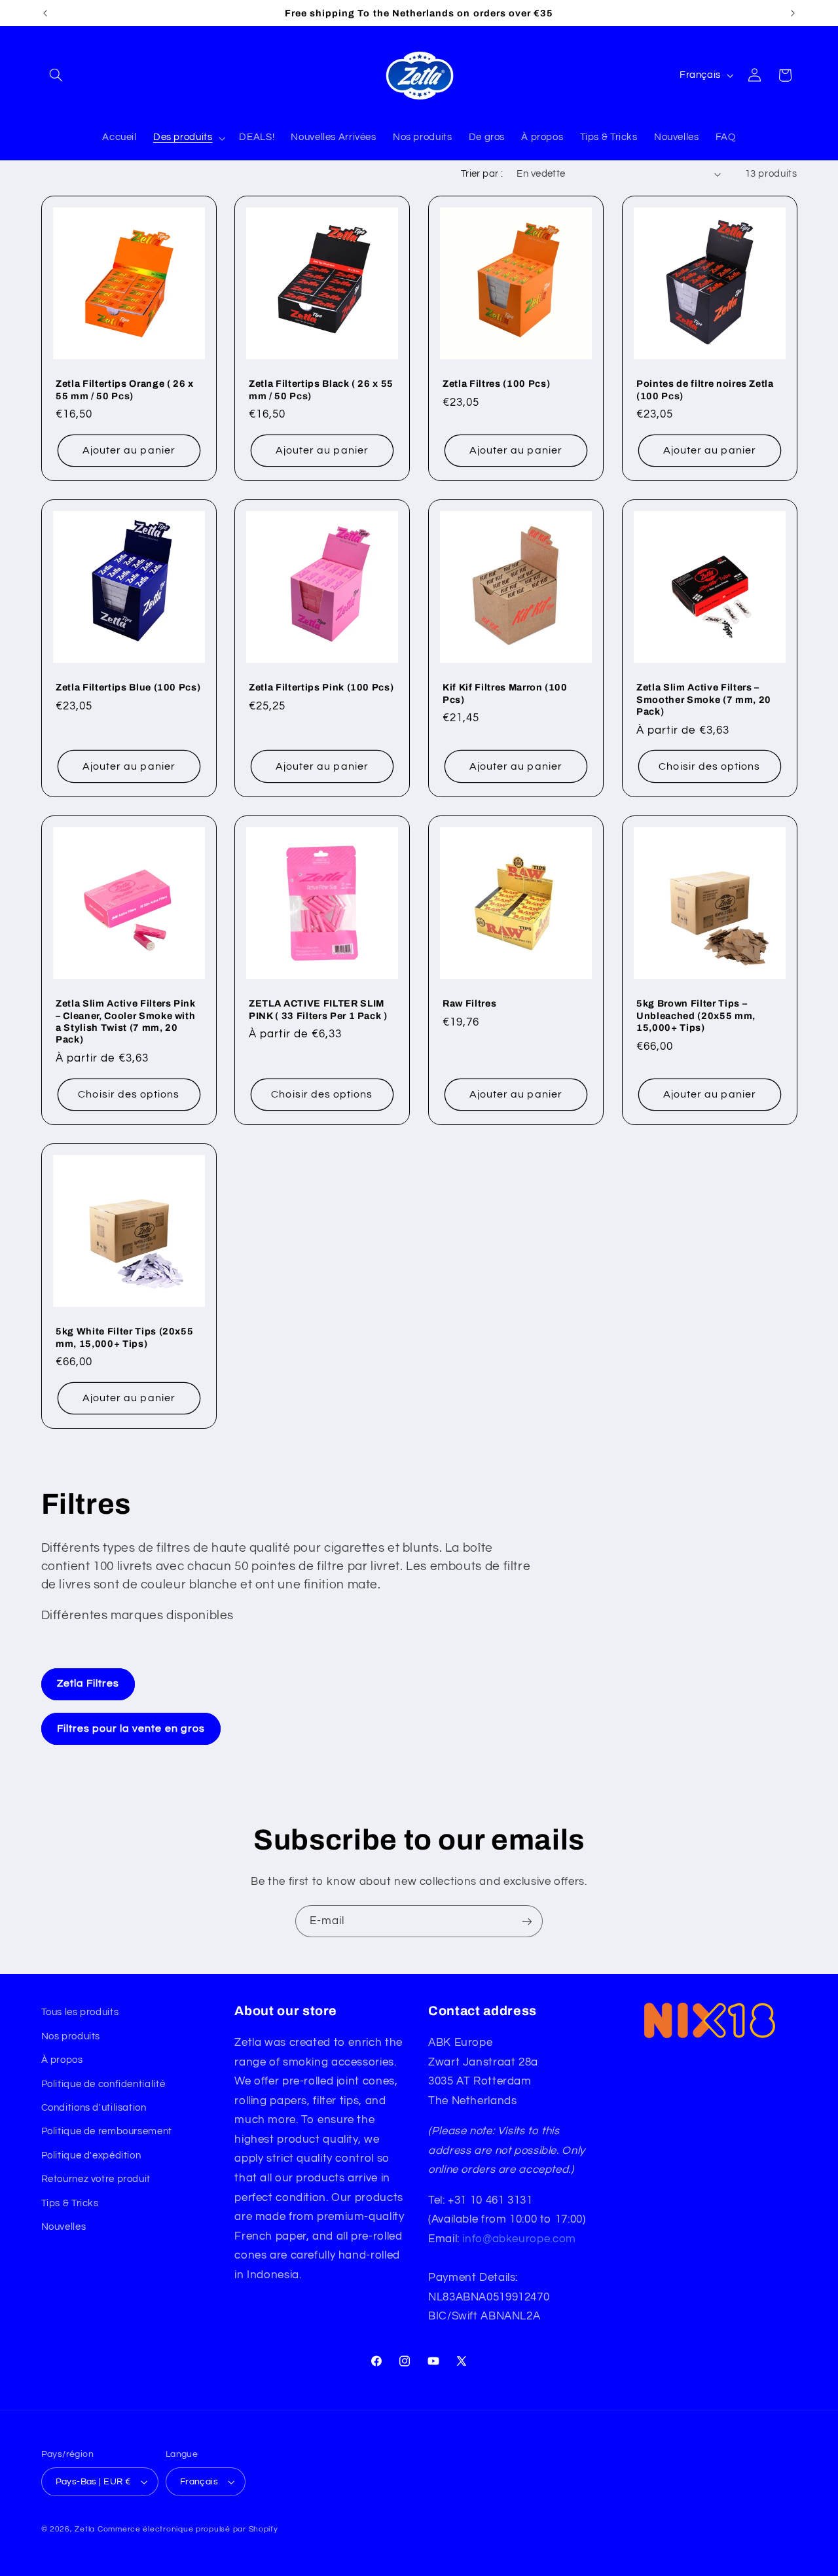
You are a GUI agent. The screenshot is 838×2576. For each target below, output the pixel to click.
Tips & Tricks (70, 2203)
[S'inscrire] (527, 1921)
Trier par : (482, 174)
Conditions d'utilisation (94, 2108)
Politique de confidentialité (103, 2084)
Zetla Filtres (88, 1683)
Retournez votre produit (96, 2179)
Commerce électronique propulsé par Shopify (188, 2529)
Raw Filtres (469, 1003)
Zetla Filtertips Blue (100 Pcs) (128, 688)
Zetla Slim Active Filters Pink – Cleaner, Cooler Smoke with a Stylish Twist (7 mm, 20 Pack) (126, 1021)
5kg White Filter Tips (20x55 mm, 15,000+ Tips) (124, 1337)
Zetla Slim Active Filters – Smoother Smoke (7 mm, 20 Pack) (704, 700)
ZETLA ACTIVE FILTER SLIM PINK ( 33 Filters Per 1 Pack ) (318, 1009)
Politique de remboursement (107, 2131)
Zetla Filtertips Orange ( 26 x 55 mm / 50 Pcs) (125, 389)
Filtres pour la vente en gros (131, 1728)
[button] (56, 75)
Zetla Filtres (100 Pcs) (496, 384)
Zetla (85, 2529)
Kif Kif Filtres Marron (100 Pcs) (505, 694)
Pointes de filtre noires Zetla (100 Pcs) (705, 389)
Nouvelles (64, 2227)
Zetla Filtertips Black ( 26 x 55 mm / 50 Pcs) (321, 389)
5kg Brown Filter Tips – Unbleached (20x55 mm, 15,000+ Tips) (696, 1015)
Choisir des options (709, 766)
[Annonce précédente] (45, 13)
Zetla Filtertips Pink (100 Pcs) (321, 688)
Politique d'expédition (91, 2156)
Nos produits (71, 2036)
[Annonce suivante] (793, 13)
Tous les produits (80, 2012)
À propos (62, 2060)
